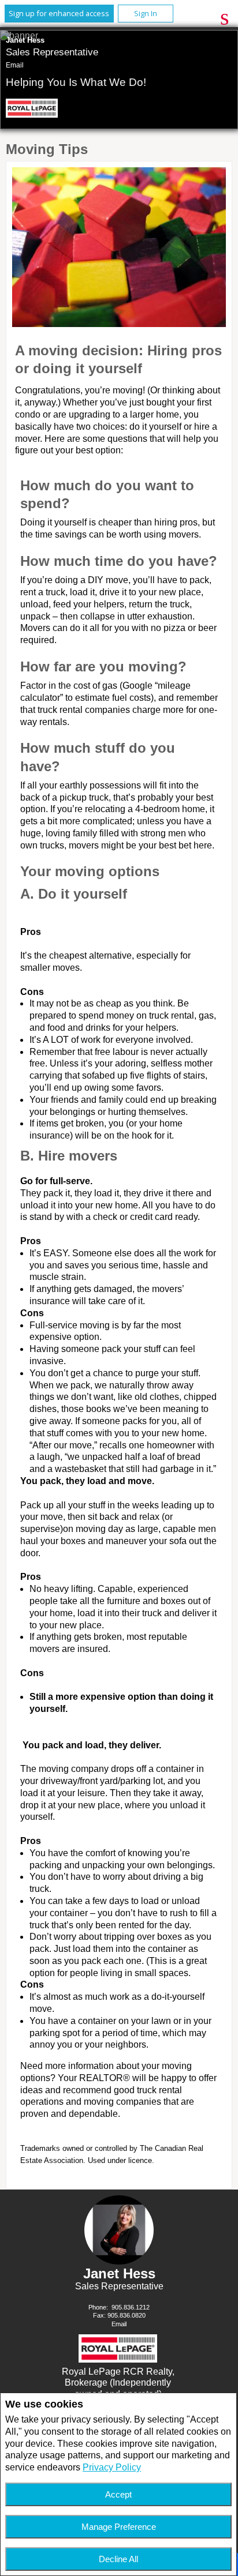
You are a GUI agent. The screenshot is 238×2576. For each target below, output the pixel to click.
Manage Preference (119, 2527)
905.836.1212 (131, 2307)
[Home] (34, 110)
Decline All (118, 2559)
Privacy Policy (112, 2467)
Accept (118, 2494)
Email (15, 65)
